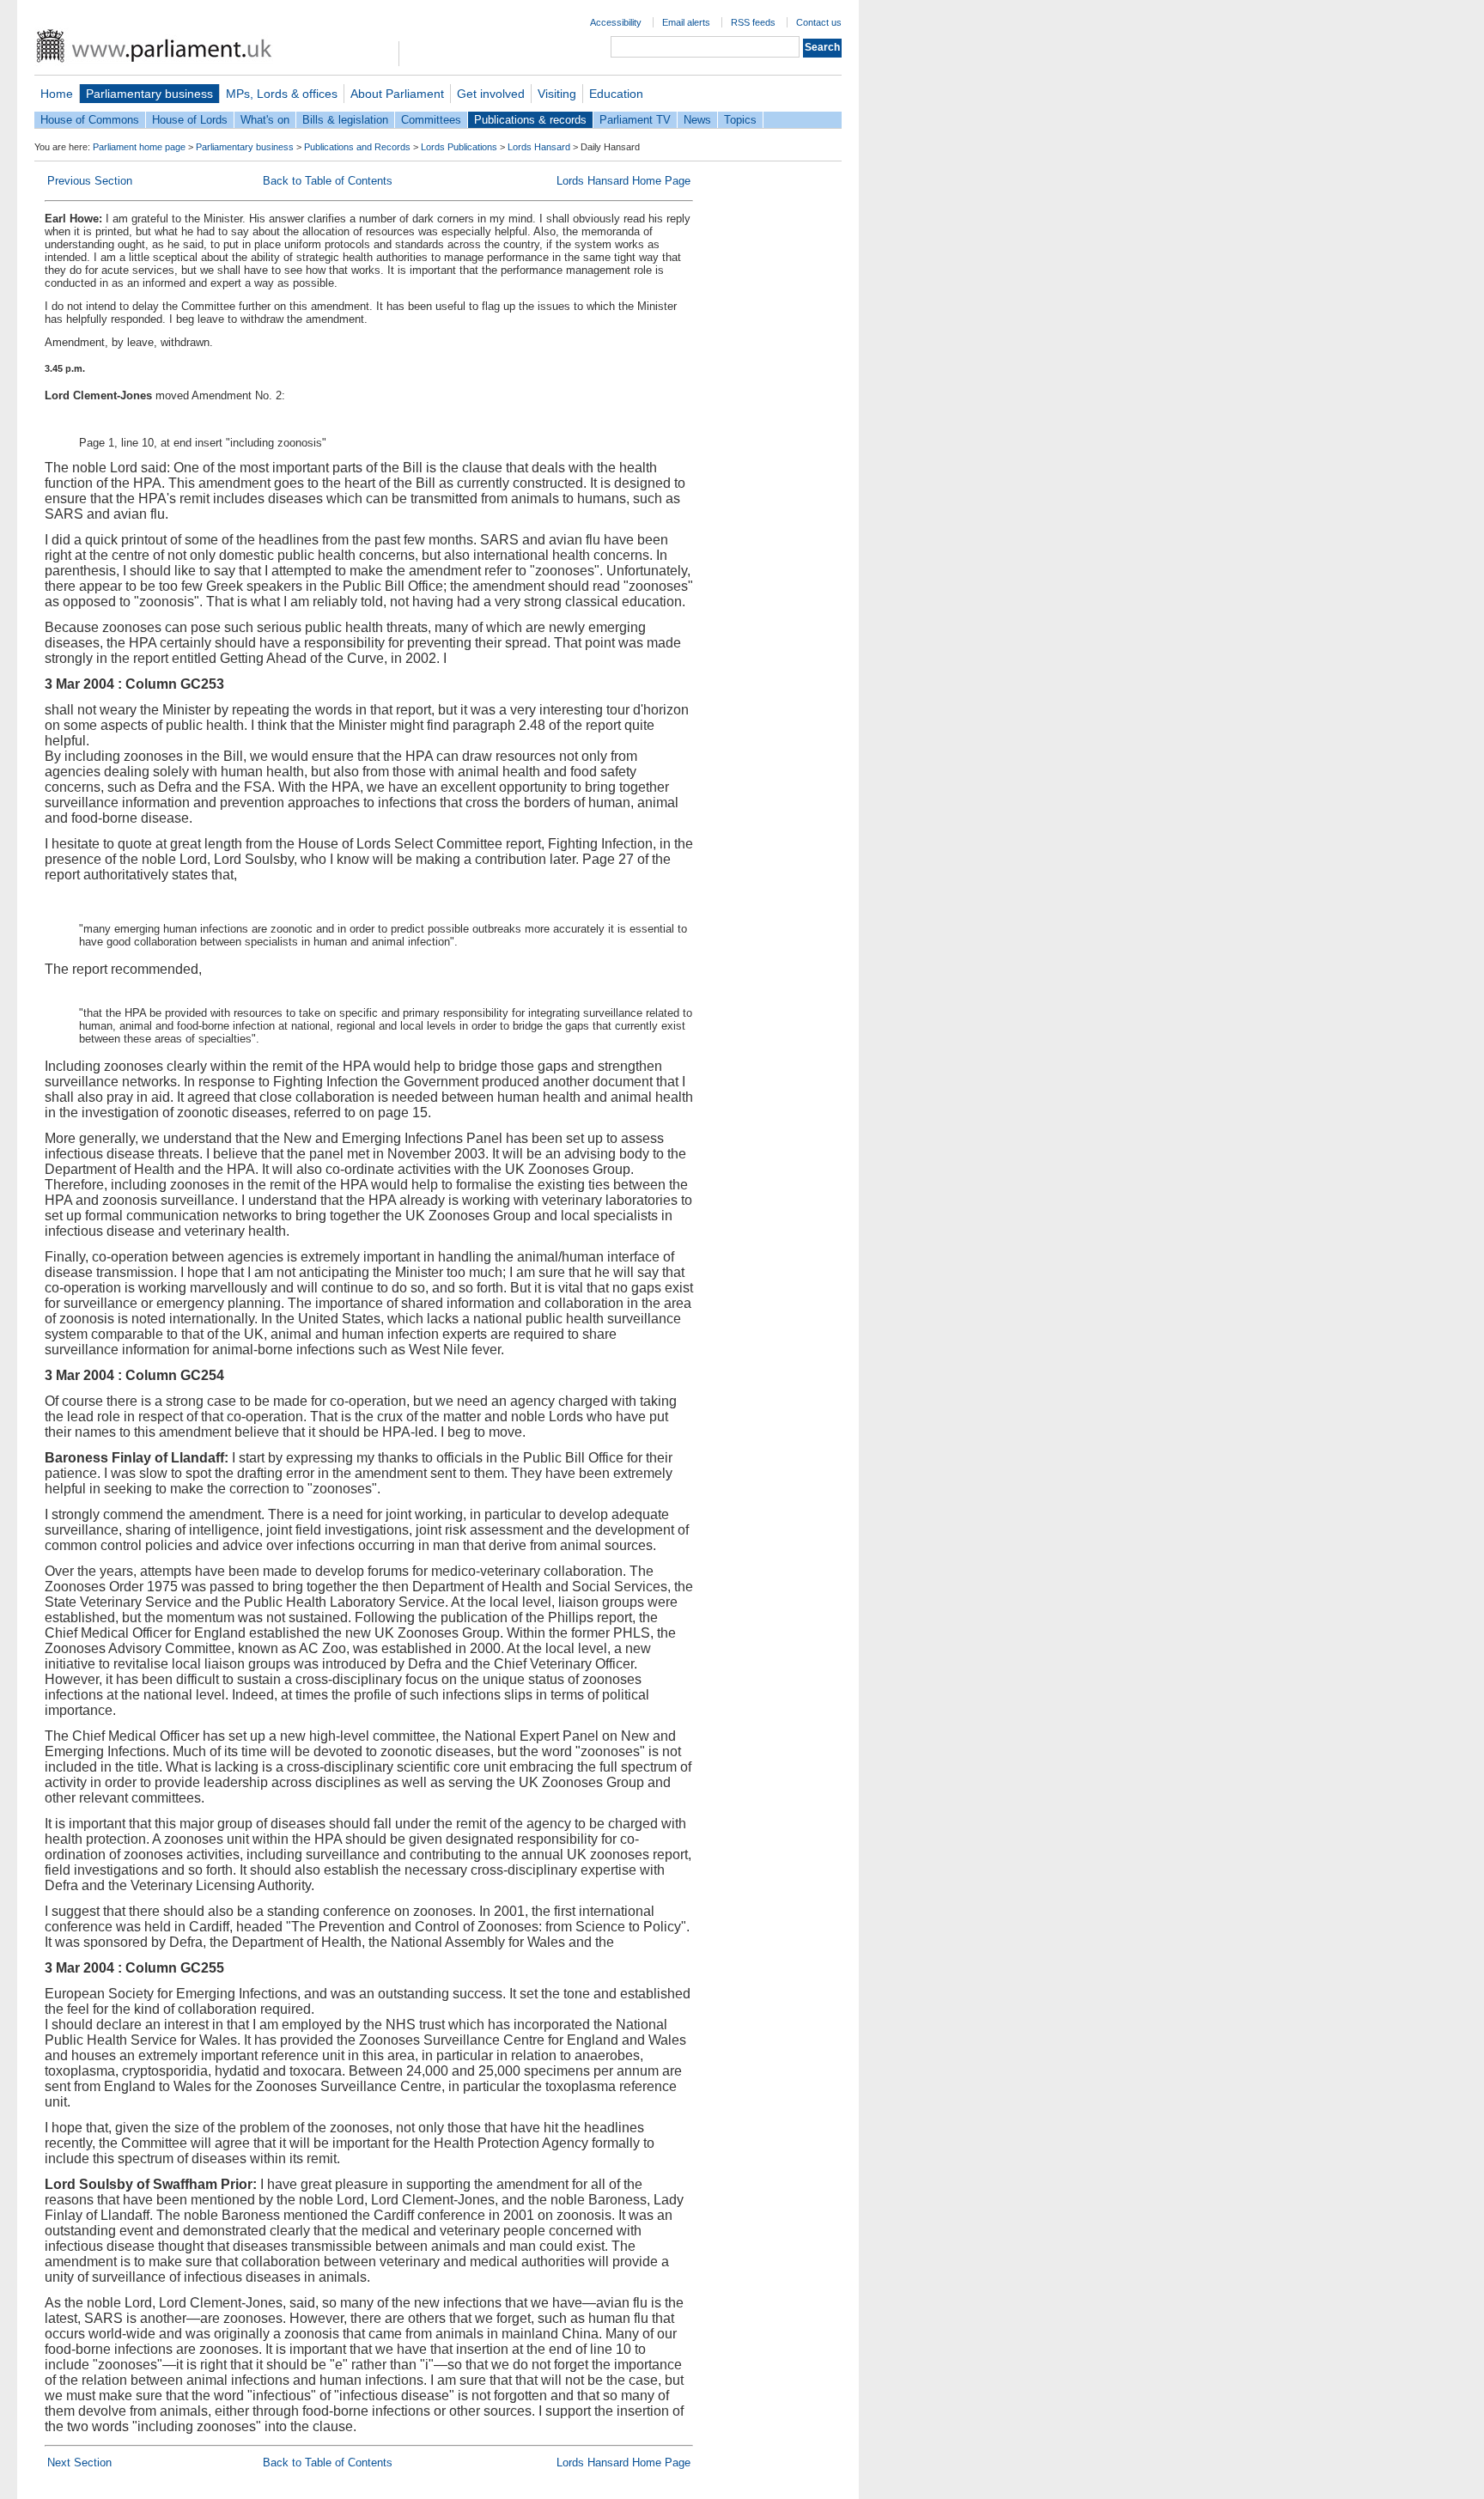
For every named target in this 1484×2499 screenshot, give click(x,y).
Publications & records (530, 120)
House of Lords (190, 120)
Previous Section (90, 181)
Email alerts (686, 22)
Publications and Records (357, 147)
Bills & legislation (345, 120)
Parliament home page (139, 147)
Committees (431, 120)
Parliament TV (635, 120)
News (697, 120)
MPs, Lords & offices (282, 94)
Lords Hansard (539, 147)
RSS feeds (753, 22)
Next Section (79, 2463)
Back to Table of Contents (328, 181)
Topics (740, 120)
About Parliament (397, 94)
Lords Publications (459, 147)
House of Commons (90, 120)
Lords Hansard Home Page (623, 181)
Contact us (819, 22)
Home (57, 94)
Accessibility (616, 22)
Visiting (557, 94)
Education (616, 94)
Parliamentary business (149, 94)
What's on (265, 120)
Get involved (491, 94)
